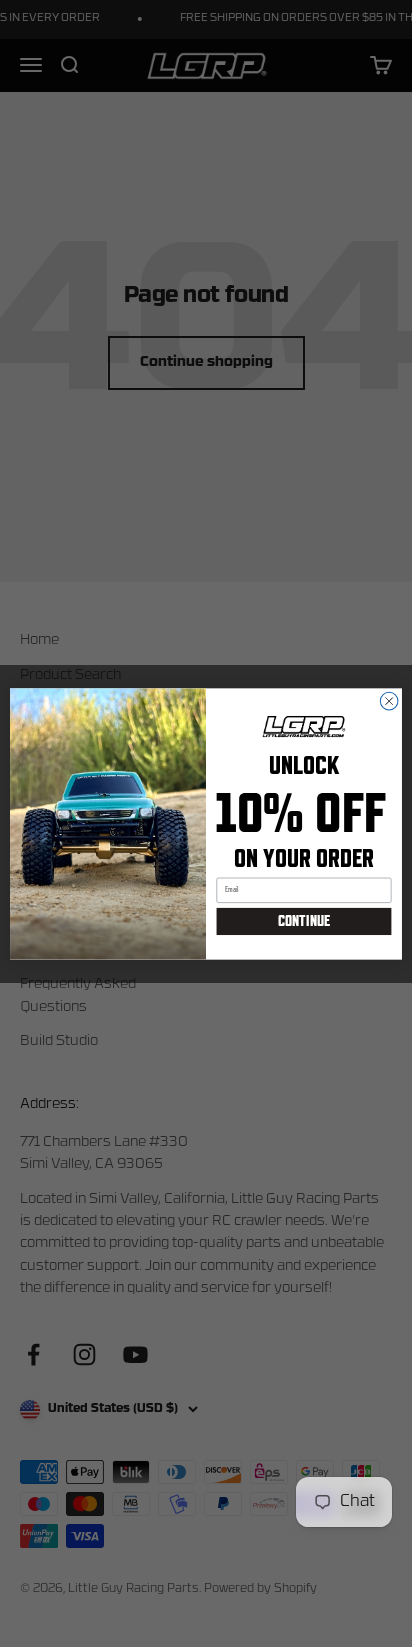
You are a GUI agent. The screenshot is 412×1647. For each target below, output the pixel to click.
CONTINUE (303, 921)
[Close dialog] (389, 701)
